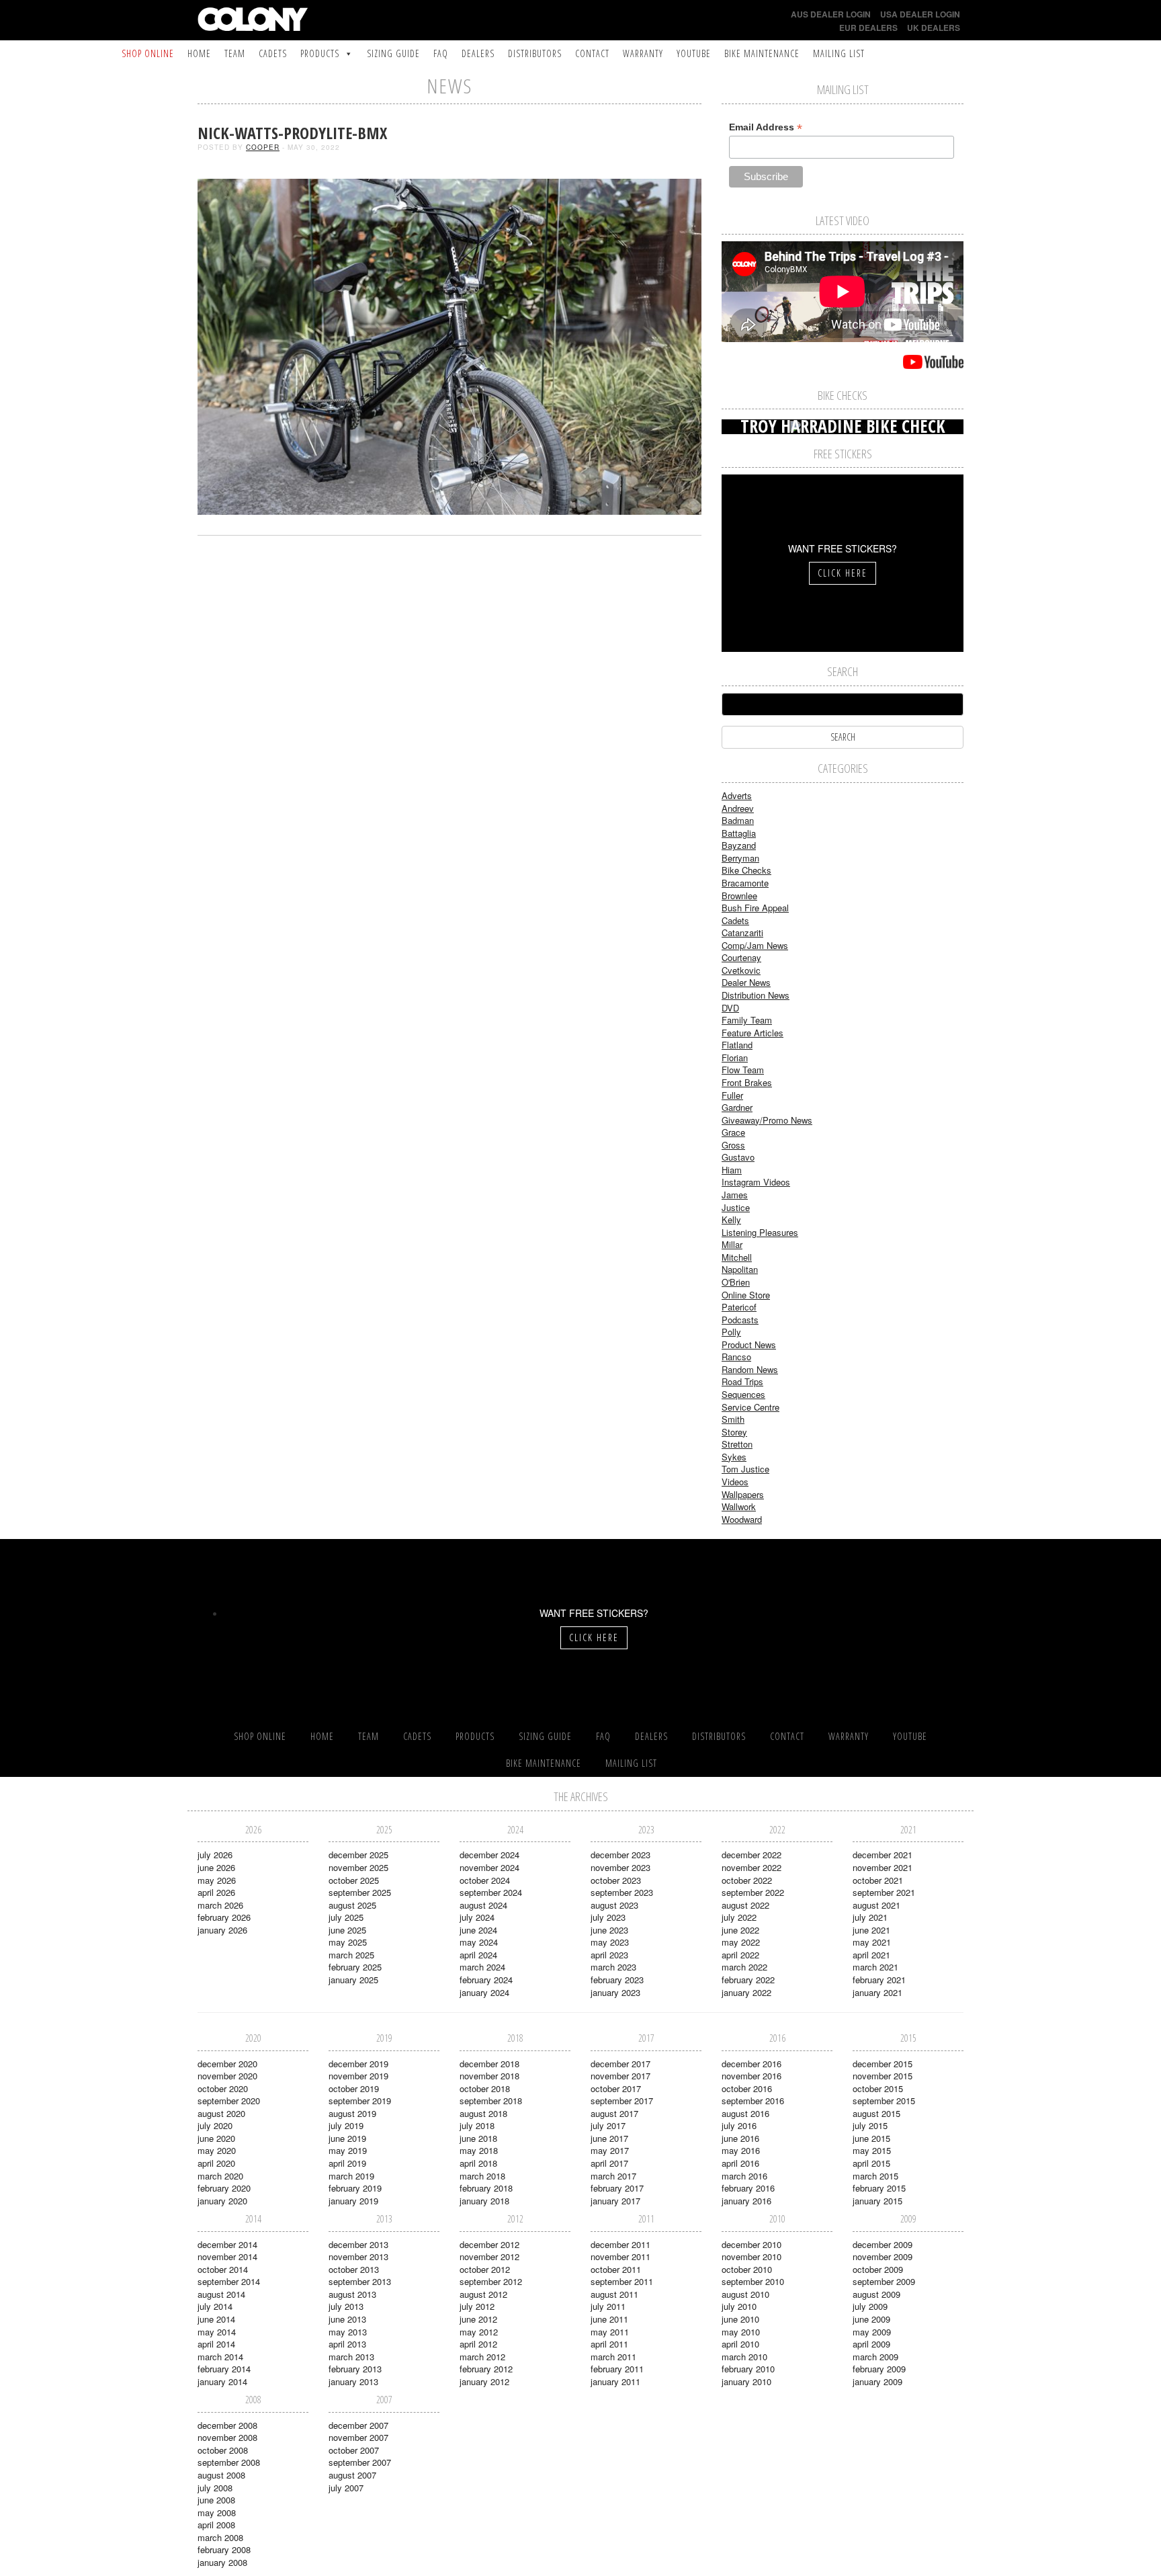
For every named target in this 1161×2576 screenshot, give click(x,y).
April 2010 (740, 2344)
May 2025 (348, 1942)
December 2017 (620, 2064)
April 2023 (609, 1955)
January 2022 (746, 1992)
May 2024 (479, 1942)
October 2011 (616, 2269)
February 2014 (224, 2369)
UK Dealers (934, 28)
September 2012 (491, 2281)
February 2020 (224, 2188)
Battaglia (739, 833)
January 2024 (484, 1992)
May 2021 (872, 1942)
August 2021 (876, 1905)
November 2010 (751, 2256)
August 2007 (352, 2475)
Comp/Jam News (755, 945)
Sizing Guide (393, 53)
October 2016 (747, 2088)
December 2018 (489, 2064)
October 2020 (223, 2088)
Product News (749, 1344)
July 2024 (477, 1917)
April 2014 (216, 2344)
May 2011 (610, 2332)
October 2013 (354, 2269)
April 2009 (871, 2344)
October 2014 (223, 2269)
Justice (736, 1207)
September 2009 (884, 2281)
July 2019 (346, 2125)
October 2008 (223, 2450)
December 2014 (227, 2244)
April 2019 (347, 2163)
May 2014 (217, 2332)
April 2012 (478, 2344)
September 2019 (360, 2101)
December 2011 (620, 2244)
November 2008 (227, 2437)
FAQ (441, 53)
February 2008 (224, 2549)
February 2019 (355, 2188)
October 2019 (354, 2088)
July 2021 (870, 1917)
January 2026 (222, 1930)
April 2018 (478, 2163)
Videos (735, 1482)
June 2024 (478, 1930)
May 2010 (741, 2332)
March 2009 (875, 2357)
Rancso (736, 1357)
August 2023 (614, 1905)
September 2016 (753, 2101)
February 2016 (748, 2188)
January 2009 (877, 2381)
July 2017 (608, 2125)
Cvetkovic (741, 970)
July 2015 (870, 2125)
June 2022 (740, 1930)
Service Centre (750, 1407)
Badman (738, 820)
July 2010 (739, 2306)
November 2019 (358, 2076)
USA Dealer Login (920, 14)
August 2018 (483, 2113)
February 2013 (355, 2369)
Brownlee (739, 896)
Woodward (742, 1519)
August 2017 (614, 2113)
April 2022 (740, 1955)
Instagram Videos (756, 1182)
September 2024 (491, 1892)
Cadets (273, 53)
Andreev (738, 808)
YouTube (694, 53)
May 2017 (610, 2150)
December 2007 (358, 2425)
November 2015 (883, 2076)
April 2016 (740, 2163)
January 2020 (222, 2201)
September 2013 (360, 2281)
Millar (732, 1244)
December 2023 (620, 1855)
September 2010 (753, 2281)
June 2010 (740, 2319)
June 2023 (609, 1930)
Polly (731, 1332)
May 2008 (217, 2512)
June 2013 (347, 2319)
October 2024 (485, 1880)
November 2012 (489, 2256)
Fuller (732, 1095)
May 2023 (610, 1942)
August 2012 (483, 2294)
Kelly (731, 1219)
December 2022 (751, 1855)
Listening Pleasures (760, 1232)
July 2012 (477, 2306)
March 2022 (744, 1967)
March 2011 (613, 2357)
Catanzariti (742, 932)
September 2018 (491, 2101)
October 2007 (354, 2450)
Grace (733, 1132)
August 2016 (745, 2113)
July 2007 (346, 2488)
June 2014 (216, 2319)
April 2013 (347, 2344)
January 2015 (877, 2201)
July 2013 (346, 2306)
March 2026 (220, 1905)
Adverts (737, 795)
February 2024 (486, 1980)
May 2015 (872, 2150)
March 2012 (482, 2357)
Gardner (737, 1107)
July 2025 (346, 1917)
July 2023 (608, 1917)
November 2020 (227, 2076)
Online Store (746, 1295)
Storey (734, 1432)
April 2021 (871, 1955)
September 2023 (622, 1892)
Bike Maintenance (762, 53)
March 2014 (220, 2357)
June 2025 (347, 1930)
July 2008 (215, 2488)
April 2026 (216, 1892)
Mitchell (737, 1257)
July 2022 (739, 1917)
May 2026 (217, 1880)
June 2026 (216, 1867)
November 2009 (883, 2256)
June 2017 (609, 2138)
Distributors (535, 53)
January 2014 (222, 2381)
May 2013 (348, 2332)
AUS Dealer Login (831, 14)
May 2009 (872, 2332)
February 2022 (748, 1980)
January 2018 (484, 2201)
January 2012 (484, 2381)
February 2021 (879, 1980)
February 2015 (879, 2188)
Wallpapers (743, 1494)
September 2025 (360, 1892)
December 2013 (358, 2244)
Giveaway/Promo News (767, 1120)
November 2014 (227, 2256)
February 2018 (486, 2188)
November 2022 (751, 1867)
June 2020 (216, 2138)
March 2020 (220, 2176)
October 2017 (616, 2088)
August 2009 (876, 2294)
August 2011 (614, 2294)
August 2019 (352, 2113)
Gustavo (738, 1157)
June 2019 (347, 2138)
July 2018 (477, 2125)
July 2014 (215, 2306)
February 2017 (617, 2188)
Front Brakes (747, 1082)
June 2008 (216, 2500)
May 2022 (741, 1942)
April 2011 (609, 2344)
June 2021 (871, 1930)
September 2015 (884, 2101)
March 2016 (744, 2176)
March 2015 (875, 2176)
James (735, 1195)
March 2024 (482, 1967)
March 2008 (220, 2537)
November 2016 (751, 2076)
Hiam (732, 1170)
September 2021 (884, 1892)
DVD (730, 1008)
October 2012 (485, 2269)
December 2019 (358, 2064)
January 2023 (615, 1992)
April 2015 (871, 2163)
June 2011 (609, 2319)
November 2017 (620, 2076)
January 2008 (222, 2562)
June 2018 (478, 2138)
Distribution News (756, 995)
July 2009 (870, 2306)
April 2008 (216, 2525)
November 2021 (883, 1867)
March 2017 (613, 2176)
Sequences (743, 1394)
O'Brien (736, 1282)
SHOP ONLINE (148, 53)
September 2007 (360, 2462)
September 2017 (622, 2101)
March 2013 (351, 2357)
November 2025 (358, 1867)
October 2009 (878, 2269)
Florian (735, 1057)
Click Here (843, 573)
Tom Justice (745, 1469)
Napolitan (740, 1269)
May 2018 (479, 2150)
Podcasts (740, 1320)
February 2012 (486, 2369)
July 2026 (215, 1855)
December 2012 (489, 2244)
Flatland (737, 1045)
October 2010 (747, 2269)
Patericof (739, 1307)
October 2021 (878, 1880)
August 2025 (352, 1905)
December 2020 (227, 2064)
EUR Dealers (868, 28)
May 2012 (479, 2332)
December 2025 (358, 1855)
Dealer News (746, 982)
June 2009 (871, 2319)
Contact (592, 53)
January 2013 (353, 2381)
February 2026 (224, 1917)
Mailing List (839, 53)
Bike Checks (746, 870)
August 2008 (221, 2475)
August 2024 (483, 1905)
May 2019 (348, 2150)
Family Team (747, 1020)
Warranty (643, 53)
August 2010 (745, 2294)
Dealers (478, 53)
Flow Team (743, 1070)
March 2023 (613, 1967)
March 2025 (351, 1955)
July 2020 (215, 2125)
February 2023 (617, 1980)
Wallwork (739, 1506)
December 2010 (751, 2244)
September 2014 (229, 2281)
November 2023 (620, 1867)
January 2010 (746, 2381)
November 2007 (358, 2437)
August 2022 (745, 1905)
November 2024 (489, 1867)
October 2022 (747, 1880)
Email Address (766, 127)
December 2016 (751, 2064)
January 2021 (877, 1992)
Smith (733, 1419)
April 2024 (478, 1955)
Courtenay (741, 957)
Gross (733, 1145)
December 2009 (883, 2244)
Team (235, 53)
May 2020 (217, 2150)
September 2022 (753, 1892)
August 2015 (876, 2113)
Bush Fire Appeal (755, 908)
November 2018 (489, 2076)
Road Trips (742, 1381)
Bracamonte (745, 883)
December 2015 (883, 2064)
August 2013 (352, 2294)
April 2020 (216, 2163)
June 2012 (478, 2319)
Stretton (737, 1444)
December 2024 (489, 1855)
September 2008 (229, 2462)
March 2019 (351, 2176)
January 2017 (615, 2201)
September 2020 (229, 2101)
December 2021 (883, 1855)
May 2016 (741, 2150)
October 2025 (354, 1880)
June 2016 (740, 2138)
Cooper (263, 147)
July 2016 (739, 2125)
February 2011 (617, 2369)
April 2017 (609, 2163)
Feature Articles (752, 1033)
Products (320, 53)
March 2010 (744, 2357)
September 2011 (622, 2281)
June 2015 (871, 2138)
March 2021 (875, 1967)
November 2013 (358, 2256)
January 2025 (353, 1980)
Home (199, 53)
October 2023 (616, 1880)
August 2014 (221, 2294)
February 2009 (879, 2369)
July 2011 (608, 2306)
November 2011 (620, 2256)
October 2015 (878, 2088)
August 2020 (221, 2113)
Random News (750, 1369)
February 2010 (748, 2369)
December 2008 (227, 2425)
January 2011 (615, 2381)
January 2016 (746, 2201)
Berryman (740, 858)
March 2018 (482, 2176)
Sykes (734, 1457)
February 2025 (355, 1967)
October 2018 (485, 2088)
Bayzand (739, 845)
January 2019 (353, 2201)
